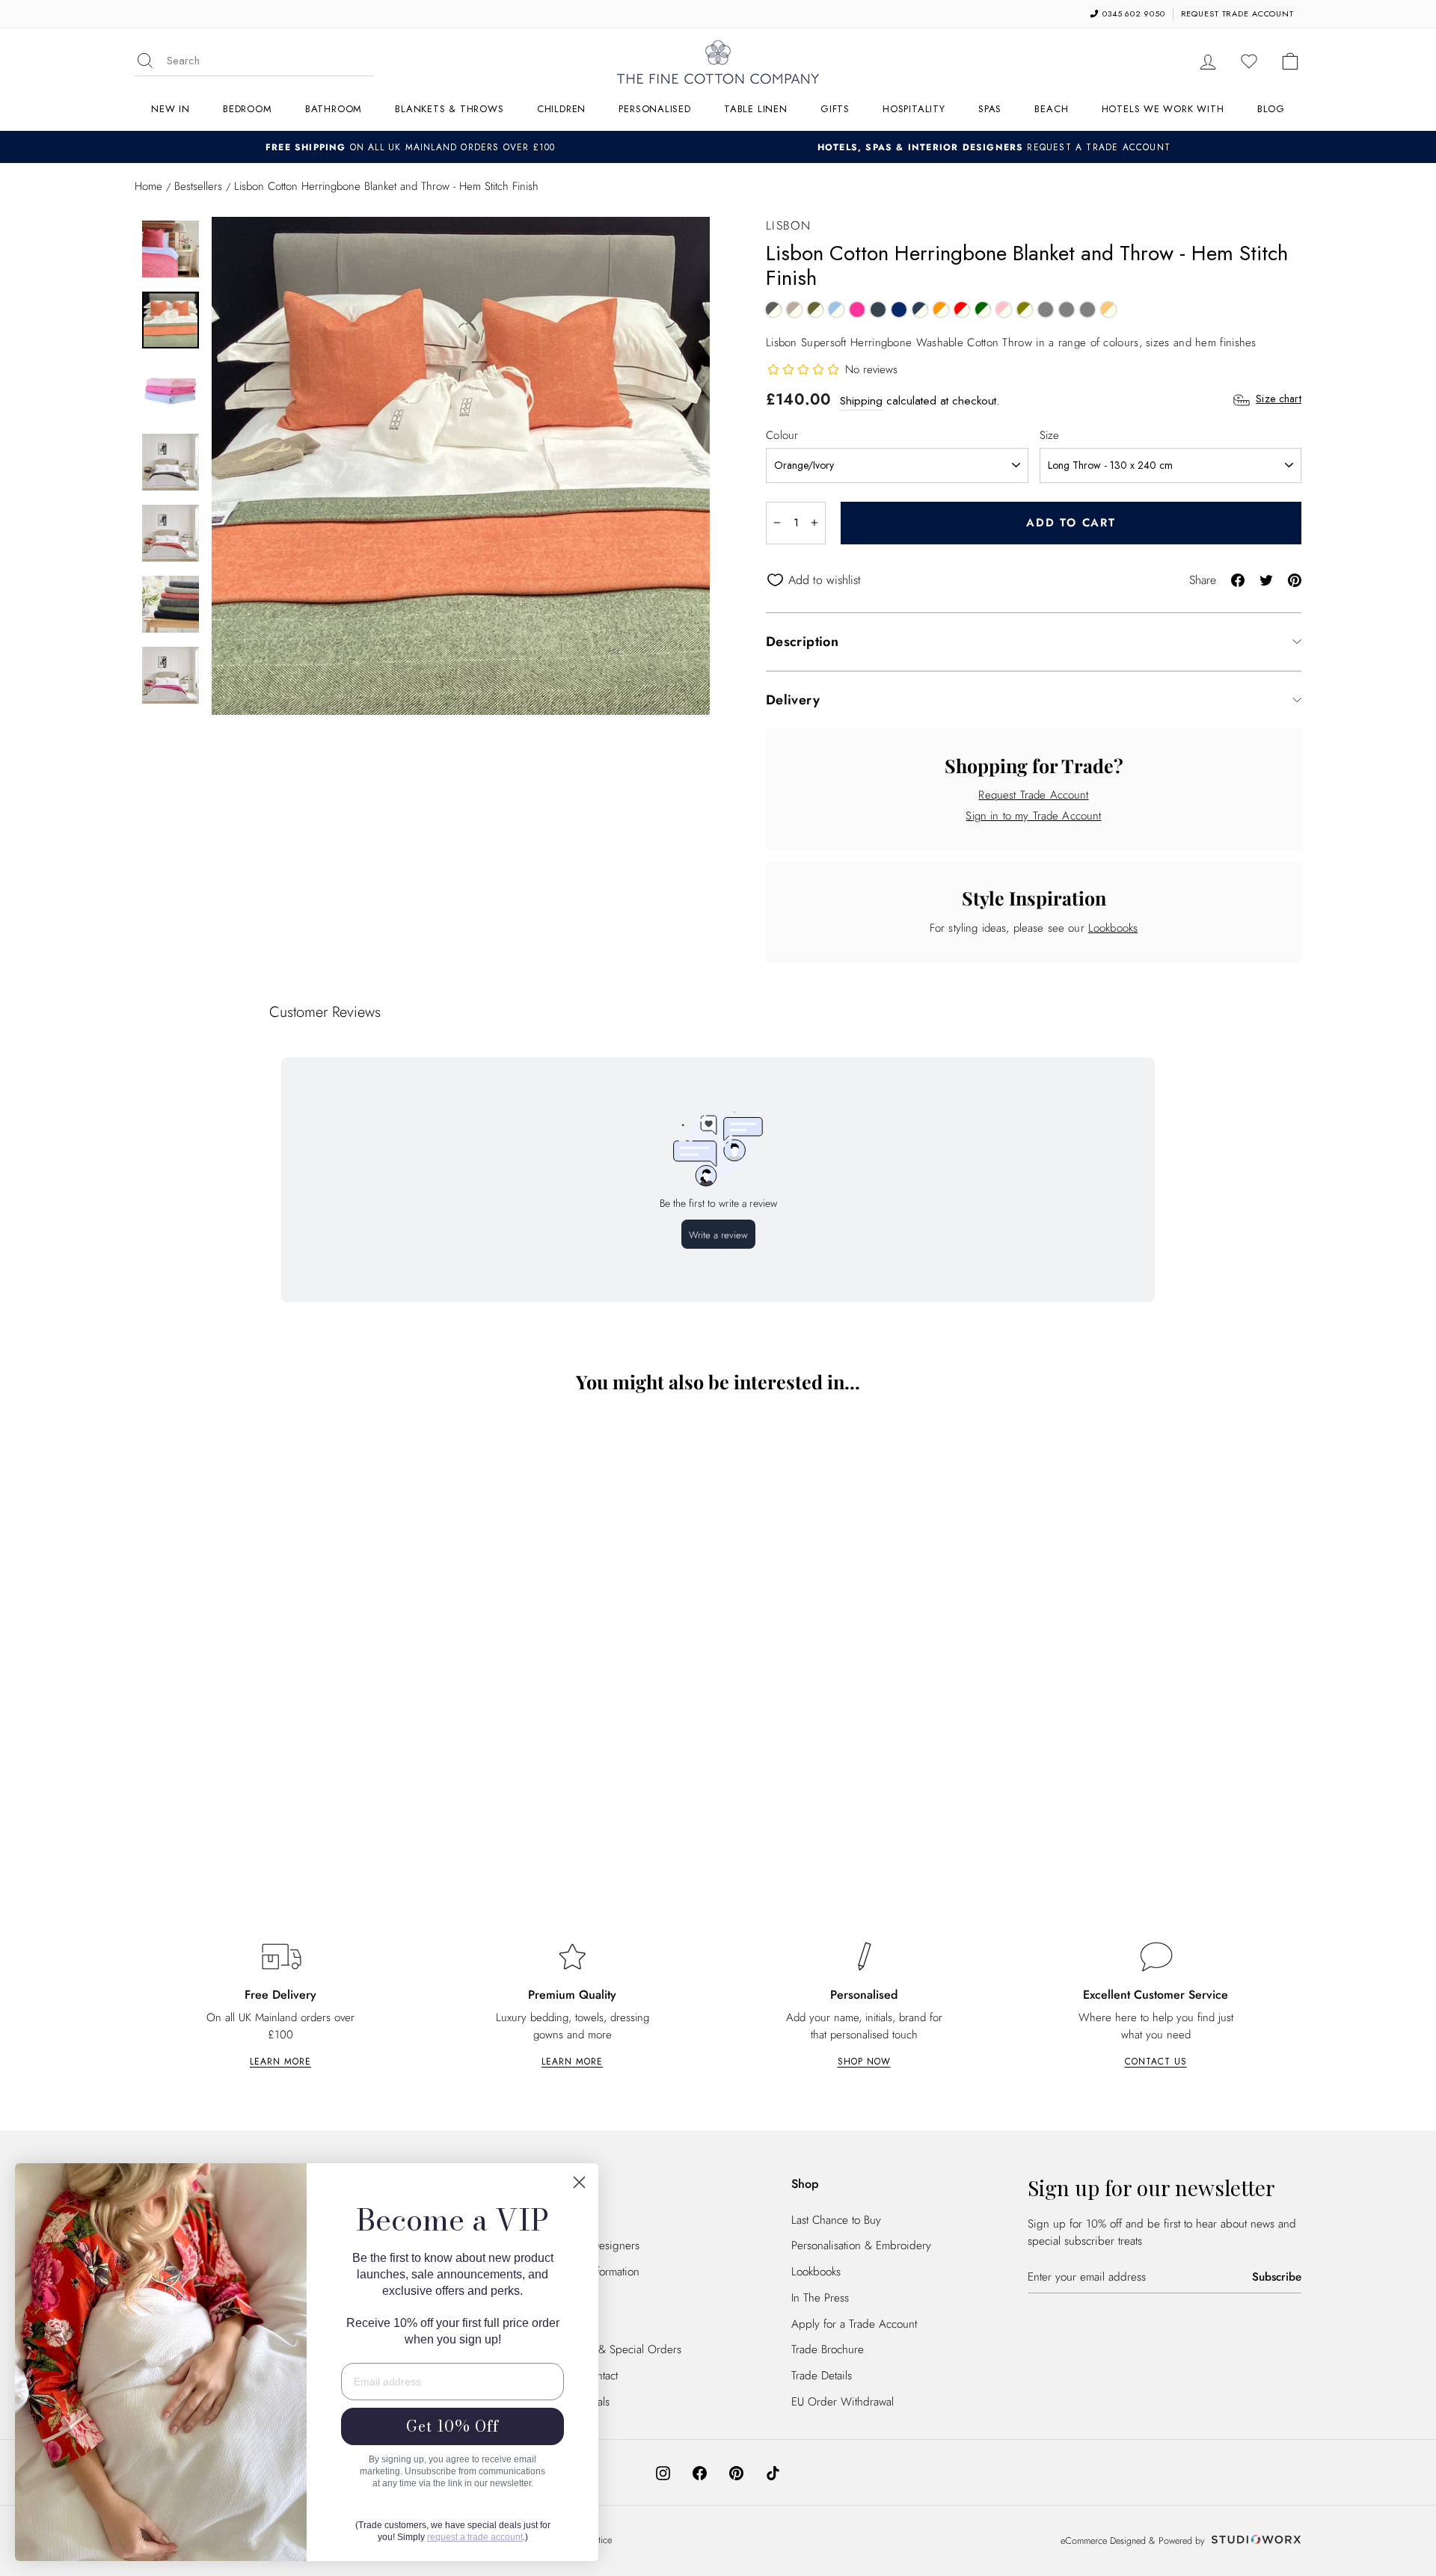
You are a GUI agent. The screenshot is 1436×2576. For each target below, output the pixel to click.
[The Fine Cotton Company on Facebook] (700, 2472)
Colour (782, 435)
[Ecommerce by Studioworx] (1254, 2541)
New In (171, 109)
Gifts (835, 109)
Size (1050, 435)
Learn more (280, 2062)
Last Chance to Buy (836, 2220)
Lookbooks (1113, 928)
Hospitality (914, 109)
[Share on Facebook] (1238, 579)
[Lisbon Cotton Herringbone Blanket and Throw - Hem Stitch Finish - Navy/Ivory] (920, 310)
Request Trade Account (1033, 795)
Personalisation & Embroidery (861, 2245)
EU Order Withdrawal (843, 2402)
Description (802, 642)
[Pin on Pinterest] (1295, 579)
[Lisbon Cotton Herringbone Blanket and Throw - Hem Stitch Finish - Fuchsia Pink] (857, 310)
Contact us (1156, 2062)
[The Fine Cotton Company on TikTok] (773, 2472)
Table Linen (756, 109)
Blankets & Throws (449, 109)
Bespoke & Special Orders (618, 2349)
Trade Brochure (828, 2349)
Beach (1051, 109)
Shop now (864, 2062)
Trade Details (822, 2376)
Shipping (861, 401)
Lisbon (789, 225)
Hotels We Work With (1163, 109)
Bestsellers (198, 186)
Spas (990, 109)
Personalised (654, 109)
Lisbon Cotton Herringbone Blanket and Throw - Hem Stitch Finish (277, 1793)
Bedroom (247, 109)
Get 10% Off (452, 2426)
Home (148, 186)
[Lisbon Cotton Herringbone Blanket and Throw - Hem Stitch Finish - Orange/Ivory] (941, 310)
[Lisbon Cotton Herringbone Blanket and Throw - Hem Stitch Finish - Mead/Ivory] (1108, 310)
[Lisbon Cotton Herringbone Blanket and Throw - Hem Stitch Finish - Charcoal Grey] (878, 310)
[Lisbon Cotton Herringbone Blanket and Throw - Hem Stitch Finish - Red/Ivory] (962, 310)
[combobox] (270, 61)
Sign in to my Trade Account (1033, 816)
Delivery (793, 700)
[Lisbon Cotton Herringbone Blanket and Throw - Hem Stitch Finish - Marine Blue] (899, 310)
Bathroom (334, 109)
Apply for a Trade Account (854, 2324)
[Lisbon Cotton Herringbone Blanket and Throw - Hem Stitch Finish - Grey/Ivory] (773, 310)
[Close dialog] (579, 2182)
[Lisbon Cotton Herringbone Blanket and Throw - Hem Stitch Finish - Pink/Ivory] (1004, 310)
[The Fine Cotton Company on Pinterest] (736, 2472)
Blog (1271, 109)
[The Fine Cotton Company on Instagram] (663, 2472)
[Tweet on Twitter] (1266, 579)
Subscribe (1277, 2277)
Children (561, 109)
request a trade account (475, 2537)
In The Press (820, 2298)
